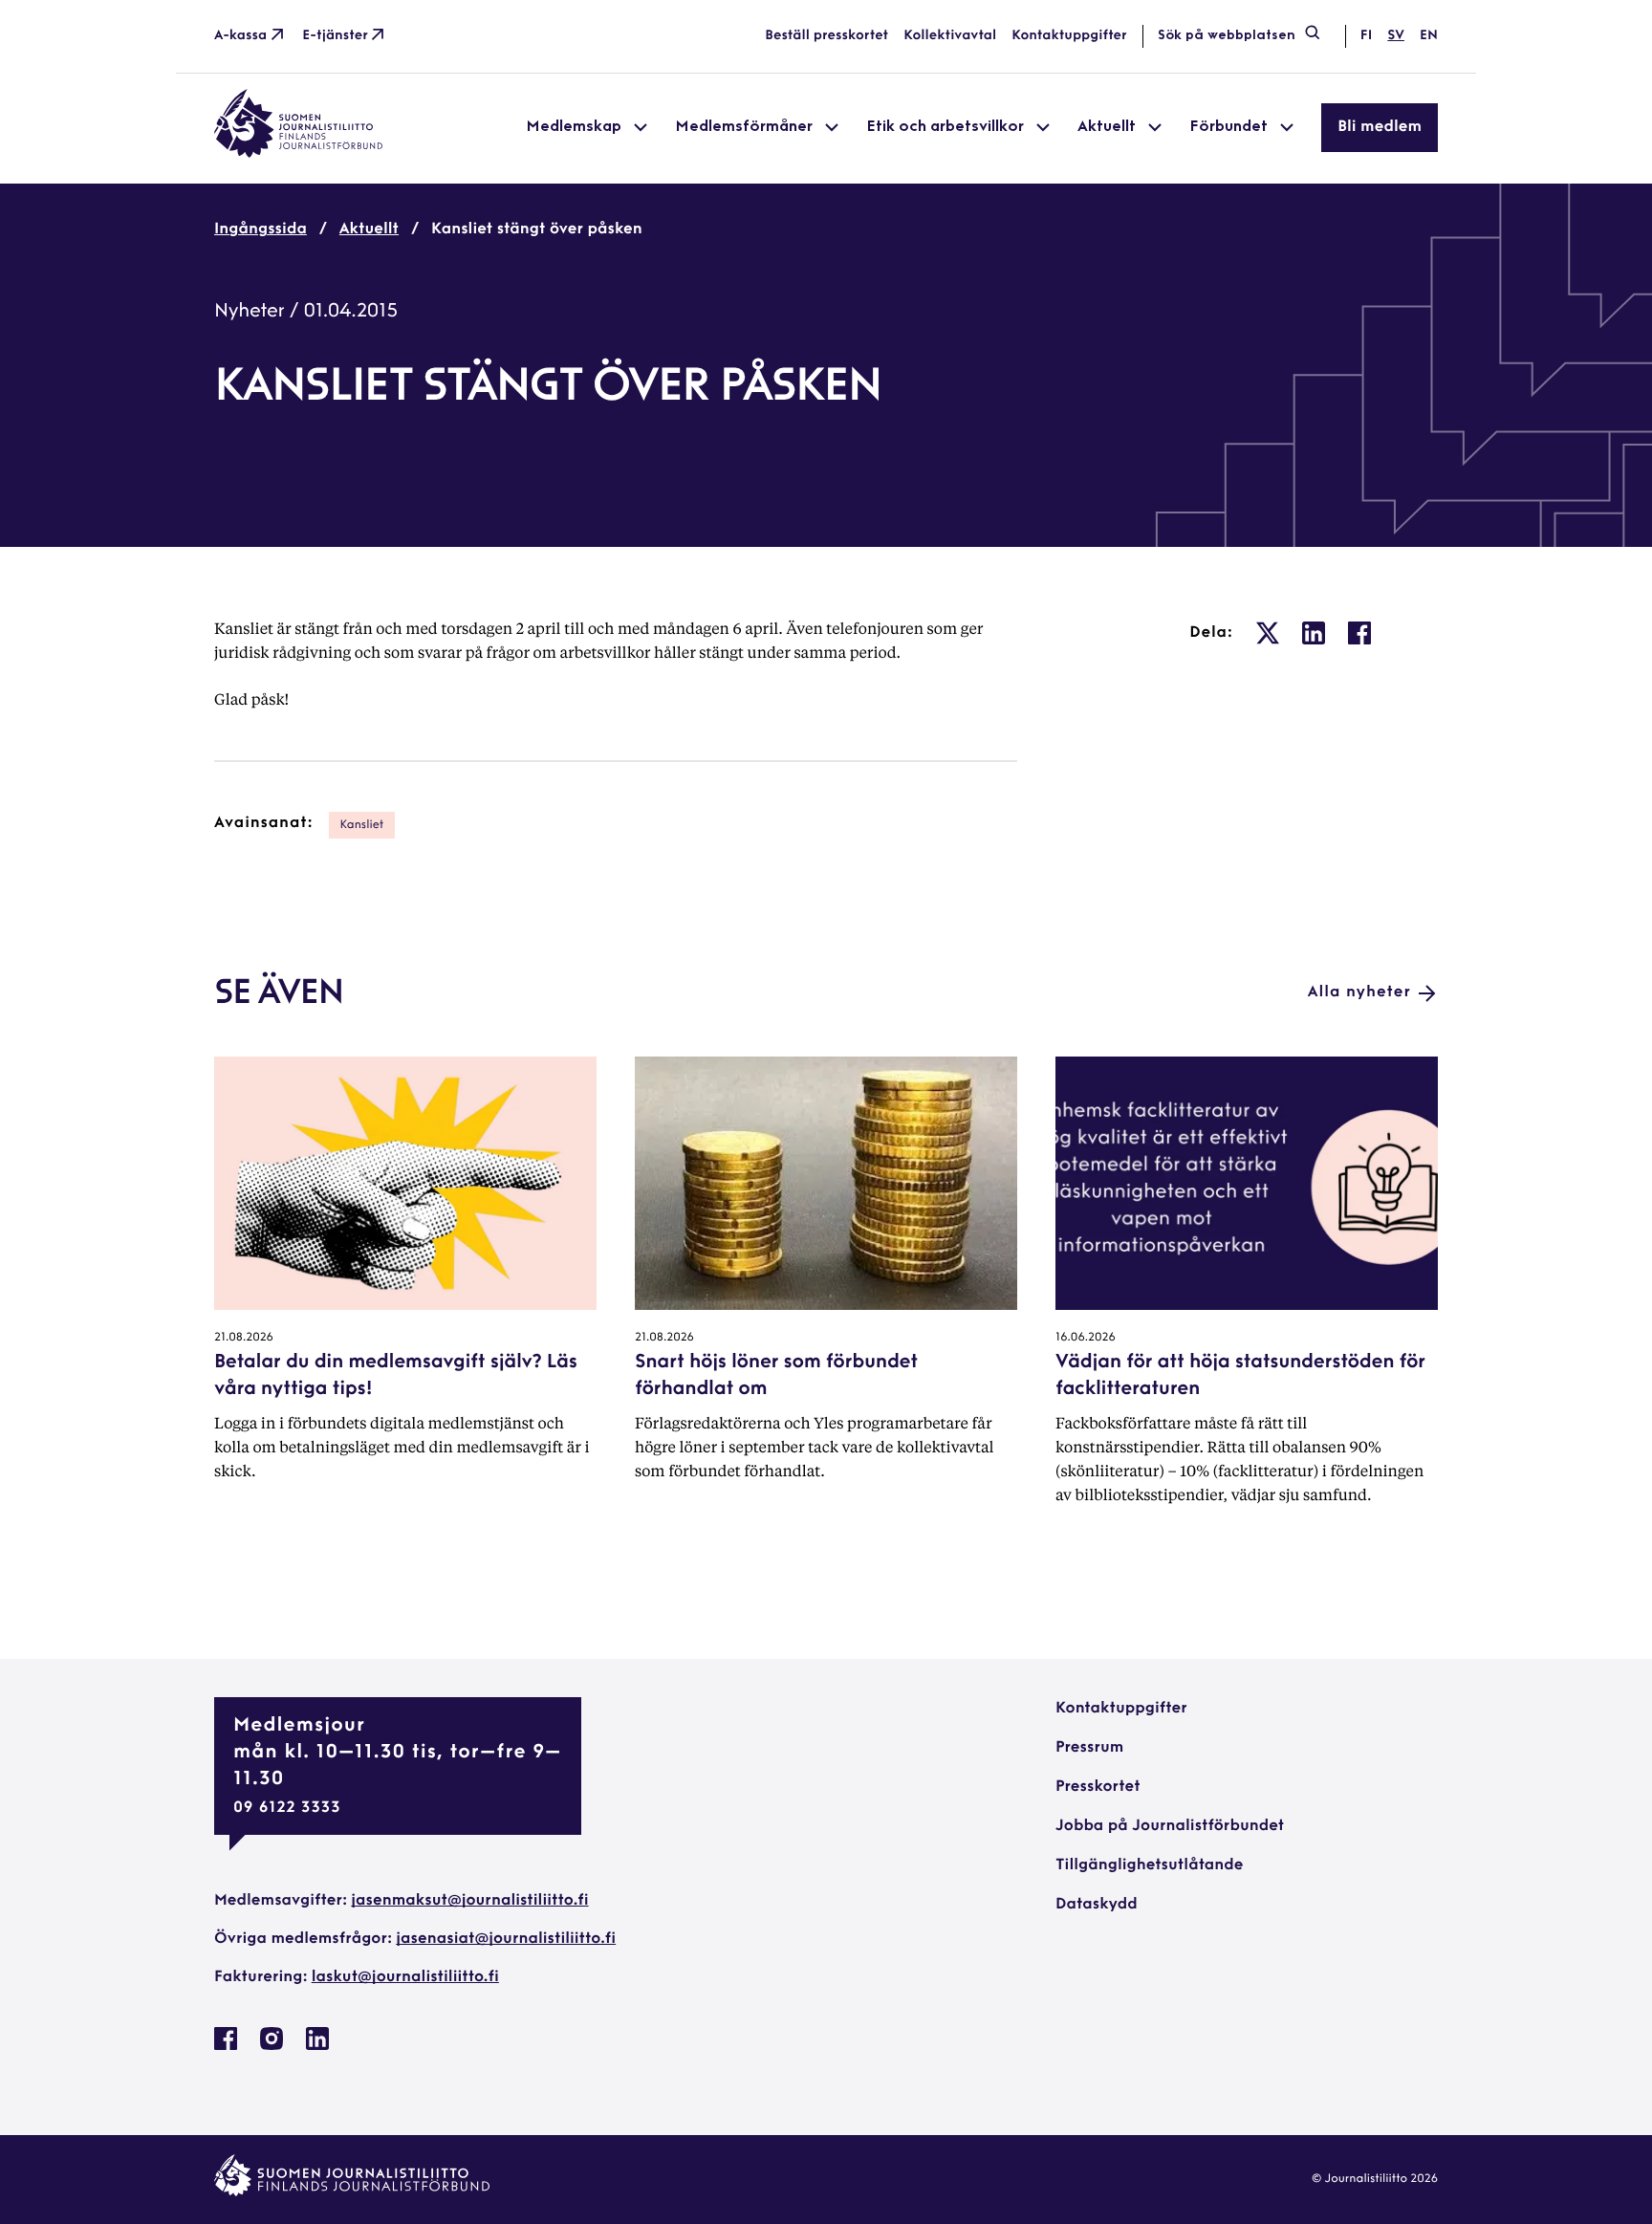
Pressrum (1089, 1748)
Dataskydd (1097, 1905)
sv (1396, 36)
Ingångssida (261, 229)
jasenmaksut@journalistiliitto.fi (469, 1901)
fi (1366, 36)
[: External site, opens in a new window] (1268, 633)
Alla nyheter (1359, 992)
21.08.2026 (244, 1338)
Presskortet (1098, 1787)
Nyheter (250, 312)
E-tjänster (335, 36)
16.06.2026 (1086, 1338)
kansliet (362, 825)
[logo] (298, 154)
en (1429, 36)
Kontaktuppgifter (1069, 36)
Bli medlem (1380, 127)
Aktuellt (369, 229)
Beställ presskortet (826, 36)
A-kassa (240, 36)
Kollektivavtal (950, 36)
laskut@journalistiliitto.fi (405, 1977)
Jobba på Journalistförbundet (1170, 1826)
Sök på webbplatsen (1227, 36)
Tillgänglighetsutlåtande (1150, 1865)
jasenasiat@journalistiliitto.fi (506, 1939)
